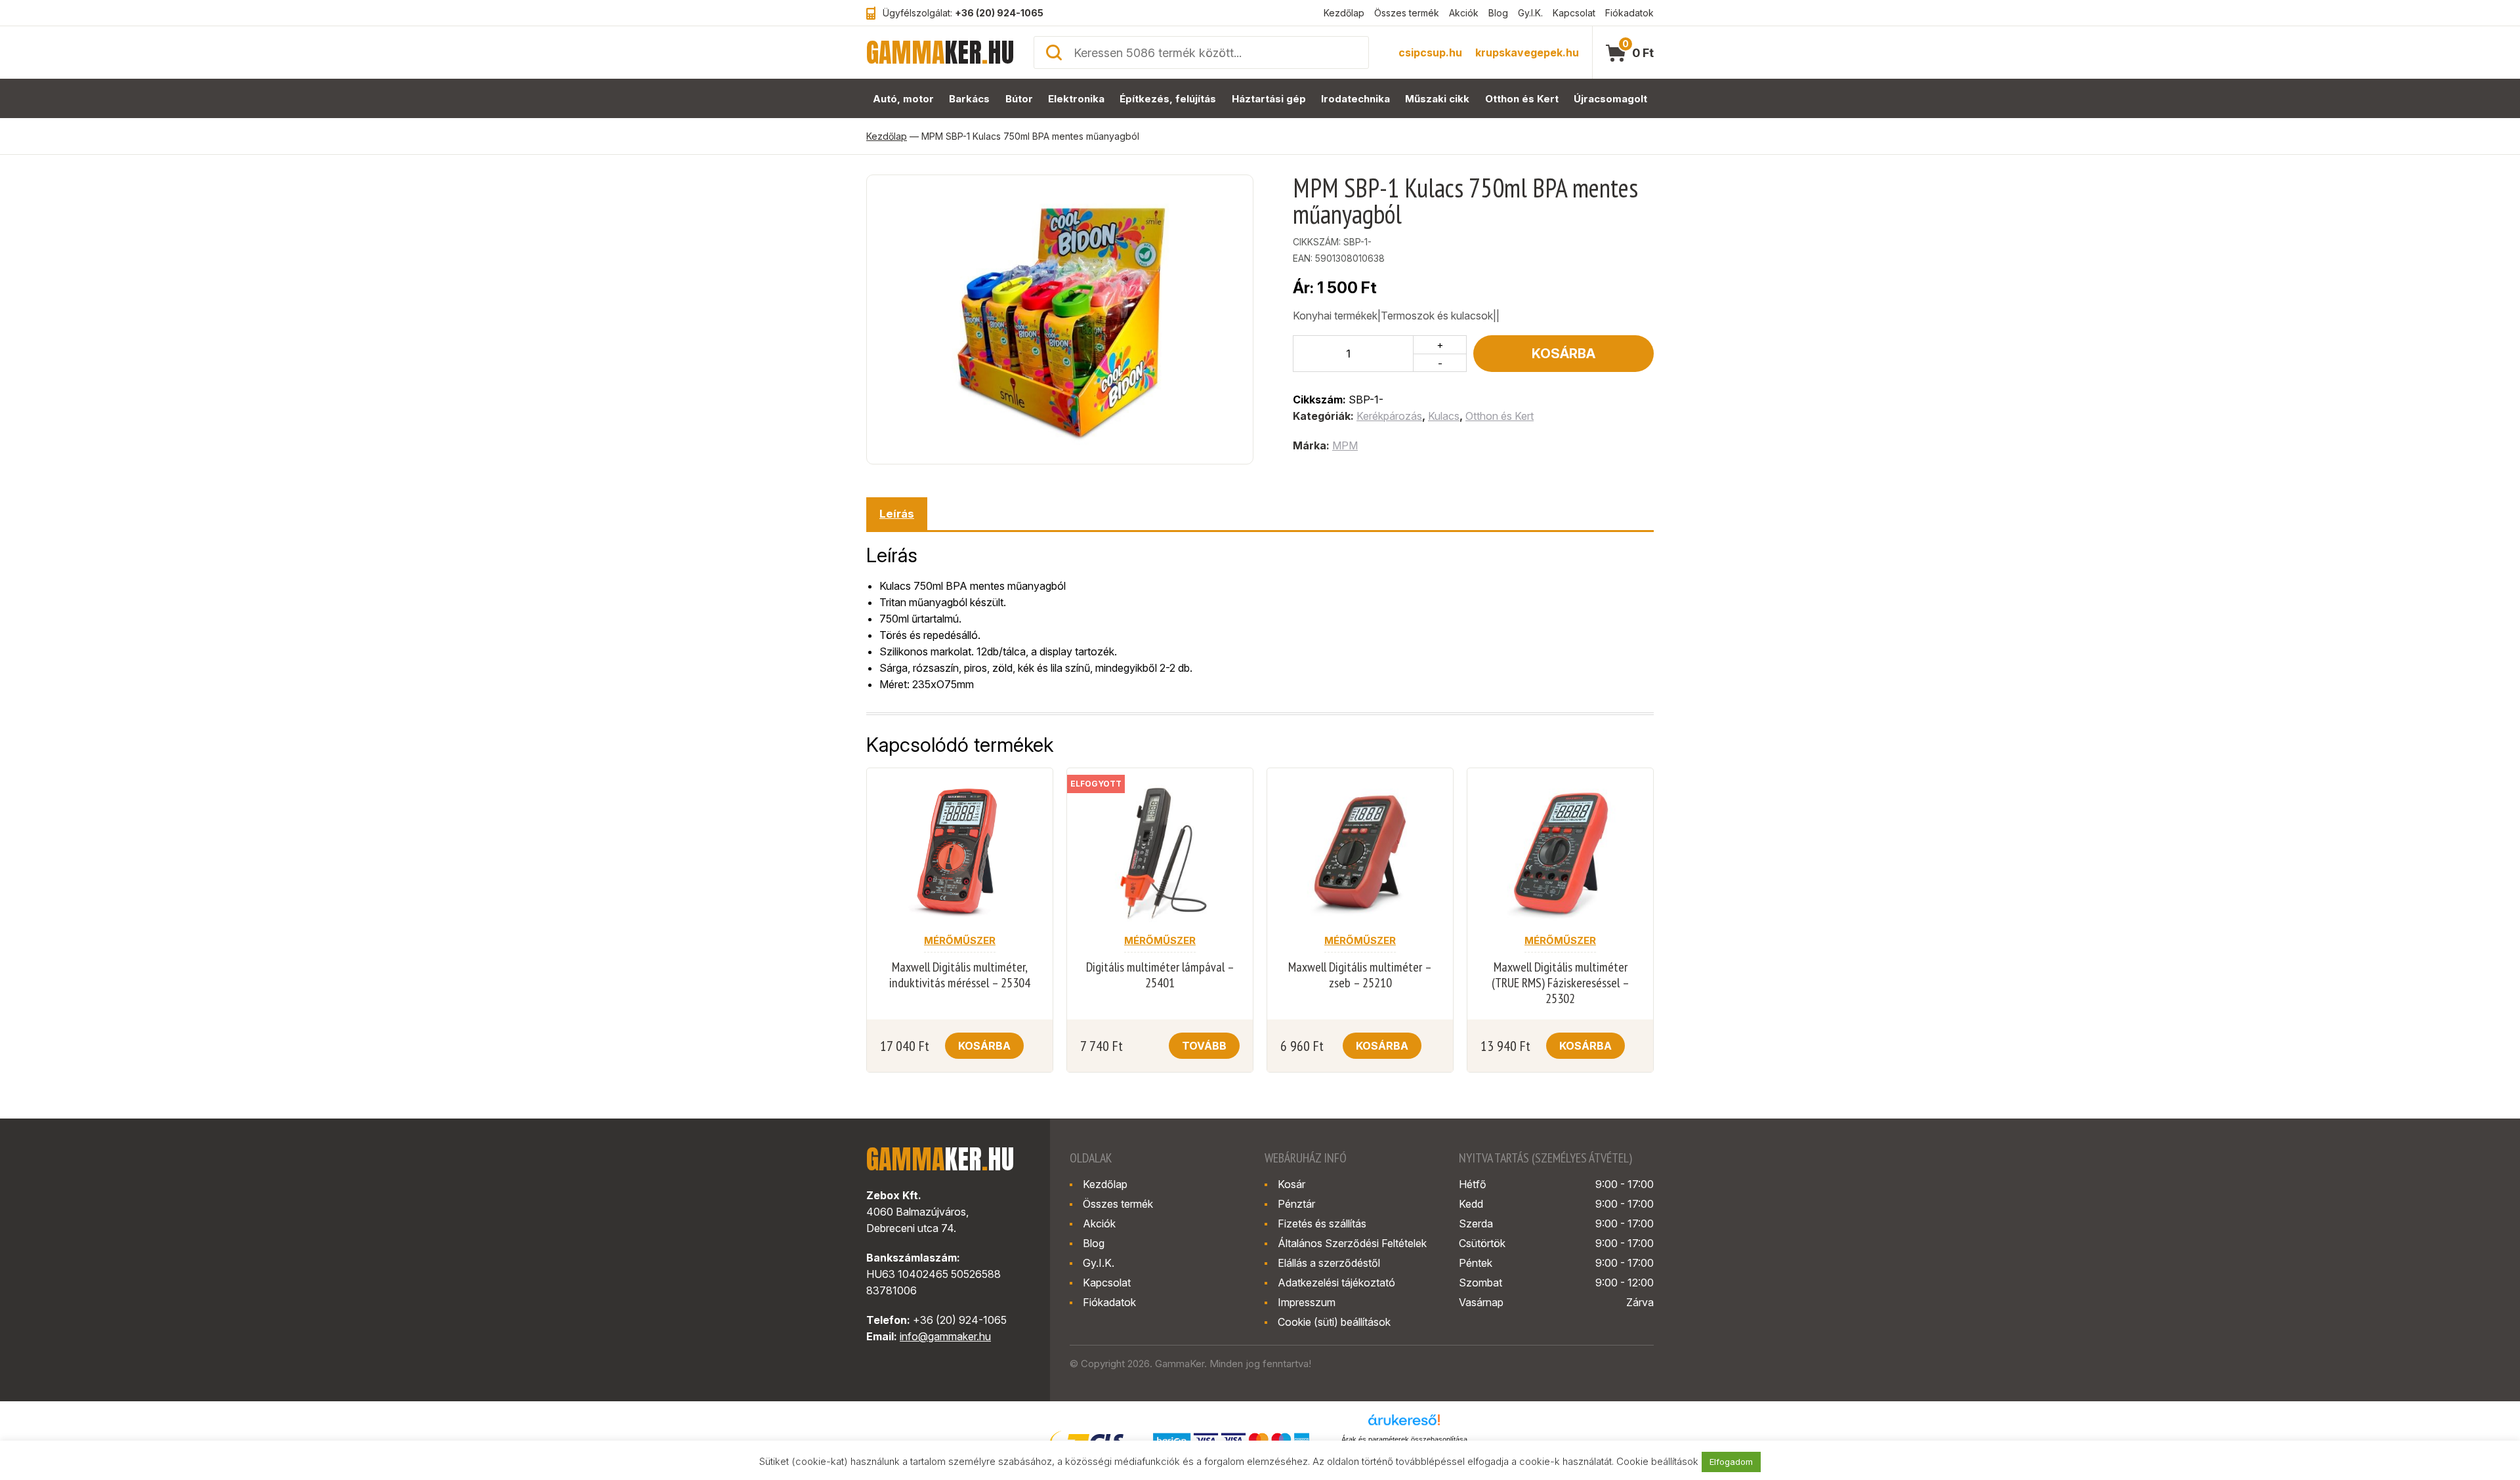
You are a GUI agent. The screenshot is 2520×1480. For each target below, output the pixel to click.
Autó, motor (903, 99)
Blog (1498, 13)
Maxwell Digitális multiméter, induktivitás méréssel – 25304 (960, 975)
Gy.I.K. (1530, 13)
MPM (1345, 445)
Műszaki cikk (1437, 99)
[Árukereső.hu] (1404, 1424)
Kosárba (1564, 354)
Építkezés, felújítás (1168, 99)
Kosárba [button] (984, 1046)
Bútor (1019, 99)
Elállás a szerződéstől (1329, 1263)
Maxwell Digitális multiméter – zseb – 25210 (1360, 975)
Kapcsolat (1574, 13)
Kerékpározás (1389, 416)
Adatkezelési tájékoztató (1336, 1283)
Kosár (1291, 1184)
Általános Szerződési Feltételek (1352, 1243)
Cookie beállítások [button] (1657, 1461)
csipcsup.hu (1430, 52)
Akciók (1464, 13)
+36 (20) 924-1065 (999, 13)
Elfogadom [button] (1731, 1462)
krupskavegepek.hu (1527, 52)
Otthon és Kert (1522, 99)
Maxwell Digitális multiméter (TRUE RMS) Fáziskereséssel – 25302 (1561, 983)
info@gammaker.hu (945, 1336)
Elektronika (1076, 99)
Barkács (969, 99)
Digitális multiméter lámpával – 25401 (1160, 975)
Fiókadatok (1629, 13)
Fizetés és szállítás (1322, 1223)
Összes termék (1407, 13)
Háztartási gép (1269, 99)
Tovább (1204, 1046)
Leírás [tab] (897, 514)
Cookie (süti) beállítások (1334, 1322)
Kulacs (1444, 416)
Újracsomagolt (1610, 99)
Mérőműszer (960, 940)
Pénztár (1296, 1204)
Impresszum (1307, 1302)
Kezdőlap (1344, 13)
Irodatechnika (1355, 99)
